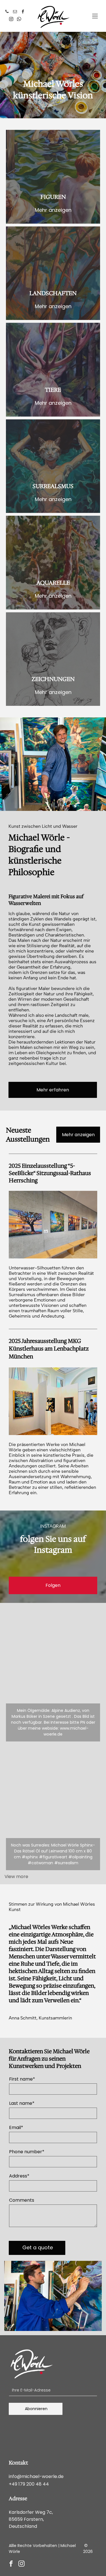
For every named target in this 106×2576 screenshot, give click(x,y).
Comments (22, 2200)
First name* (22, 2079)
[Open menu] (95, 16)
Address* (19, 2176)
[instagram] (11, 20)
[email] (15, 12)
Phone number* (27, 2152)
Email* (16, 2127)
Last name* (22, 2103)
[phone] (7, 12)
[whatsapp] (19, 20)
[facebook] (23, 12)
